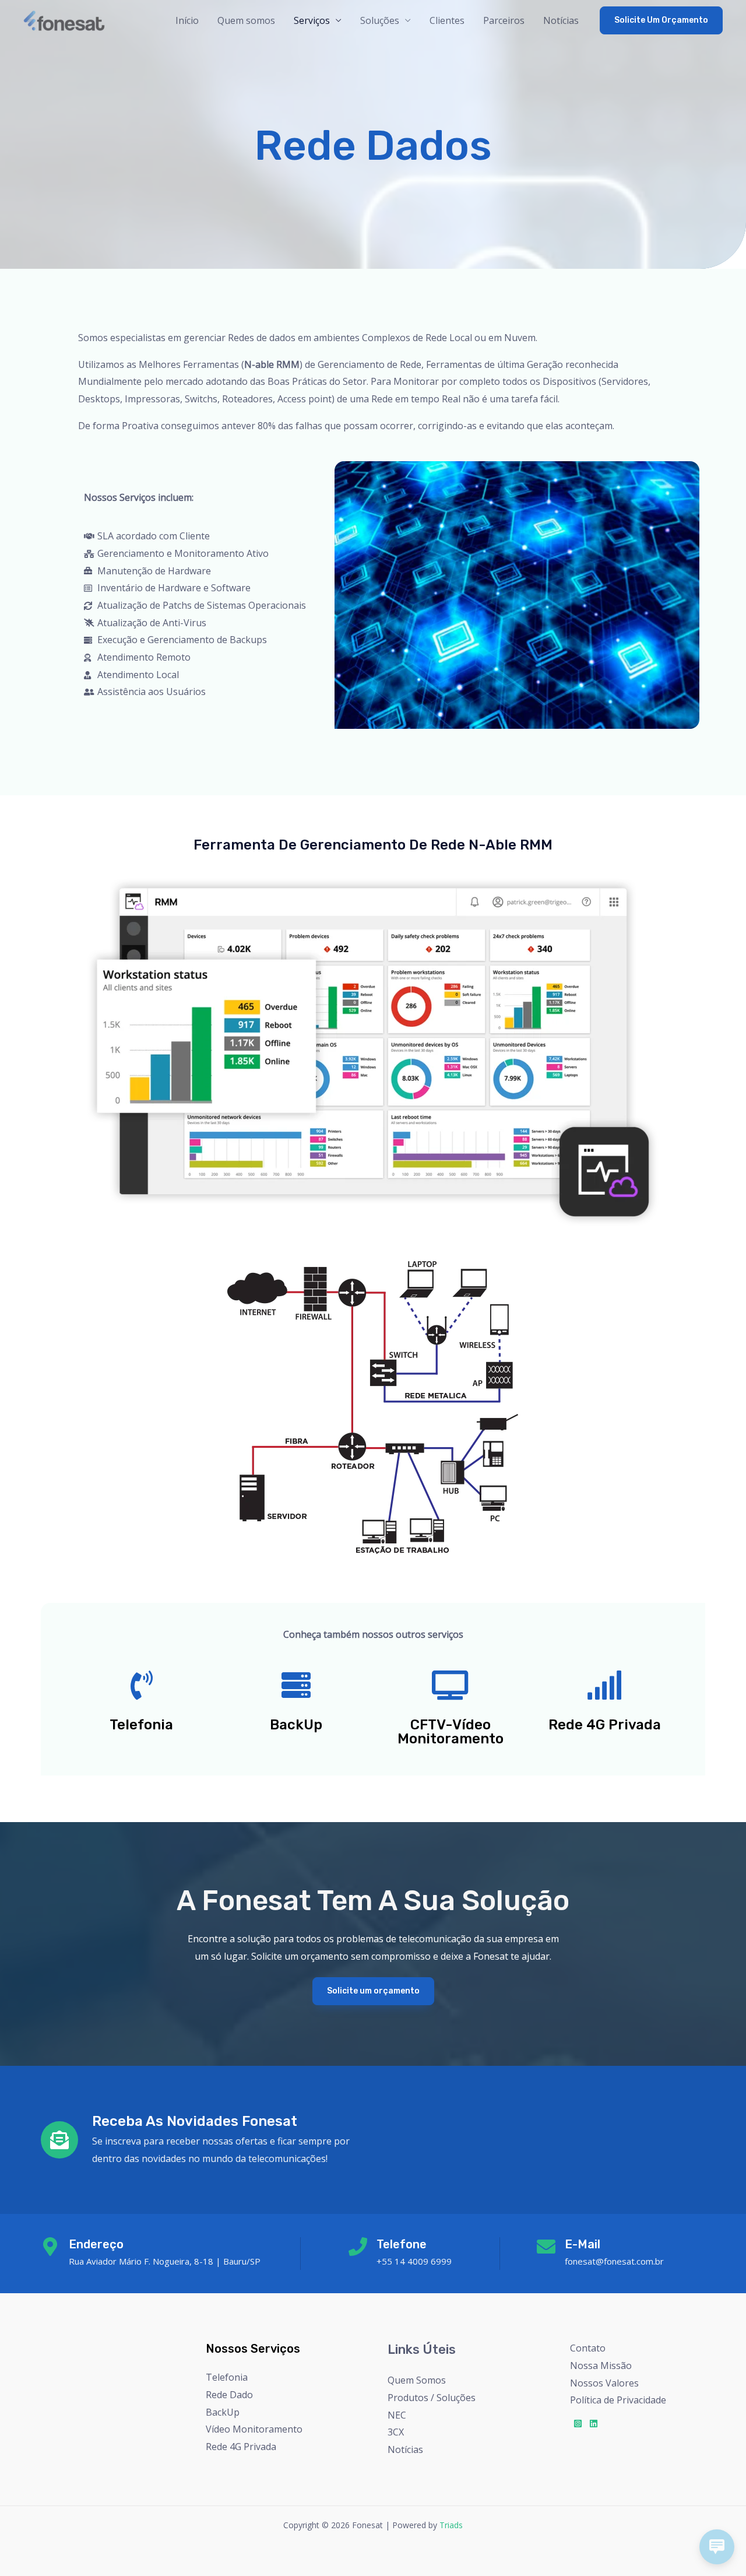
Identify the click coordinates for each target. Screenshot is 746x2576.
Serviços (312, 20)
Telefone (402, 2244)
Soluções (380, 20)
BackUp (223, 2412)
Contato (588, 2348)
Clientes (447, 20)
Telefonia (227, 2377)
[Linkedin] (594, 2424)
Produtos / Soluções (432, 2398)
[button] (661, 20)
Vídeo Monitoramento (254, 2429)
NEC (397, 2415)
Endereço (96, 2244)
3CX (396, 2432)
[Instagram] (578, 2424)
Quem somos (246, 20)
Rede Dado (229, 2395)
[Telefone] (358, 2247)
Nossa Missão (601, 2366)
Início (187, 20)
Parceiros (504, 20)
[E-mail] (546, 2247)
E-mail (583, 2244)
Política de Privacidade (618, 2400)
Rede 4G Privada (241, 2447)
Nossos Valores (604, 2383)
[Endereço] (50, 2247)
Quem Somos (417, 2380)
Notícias (561, 20)
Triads (451, 2525)
